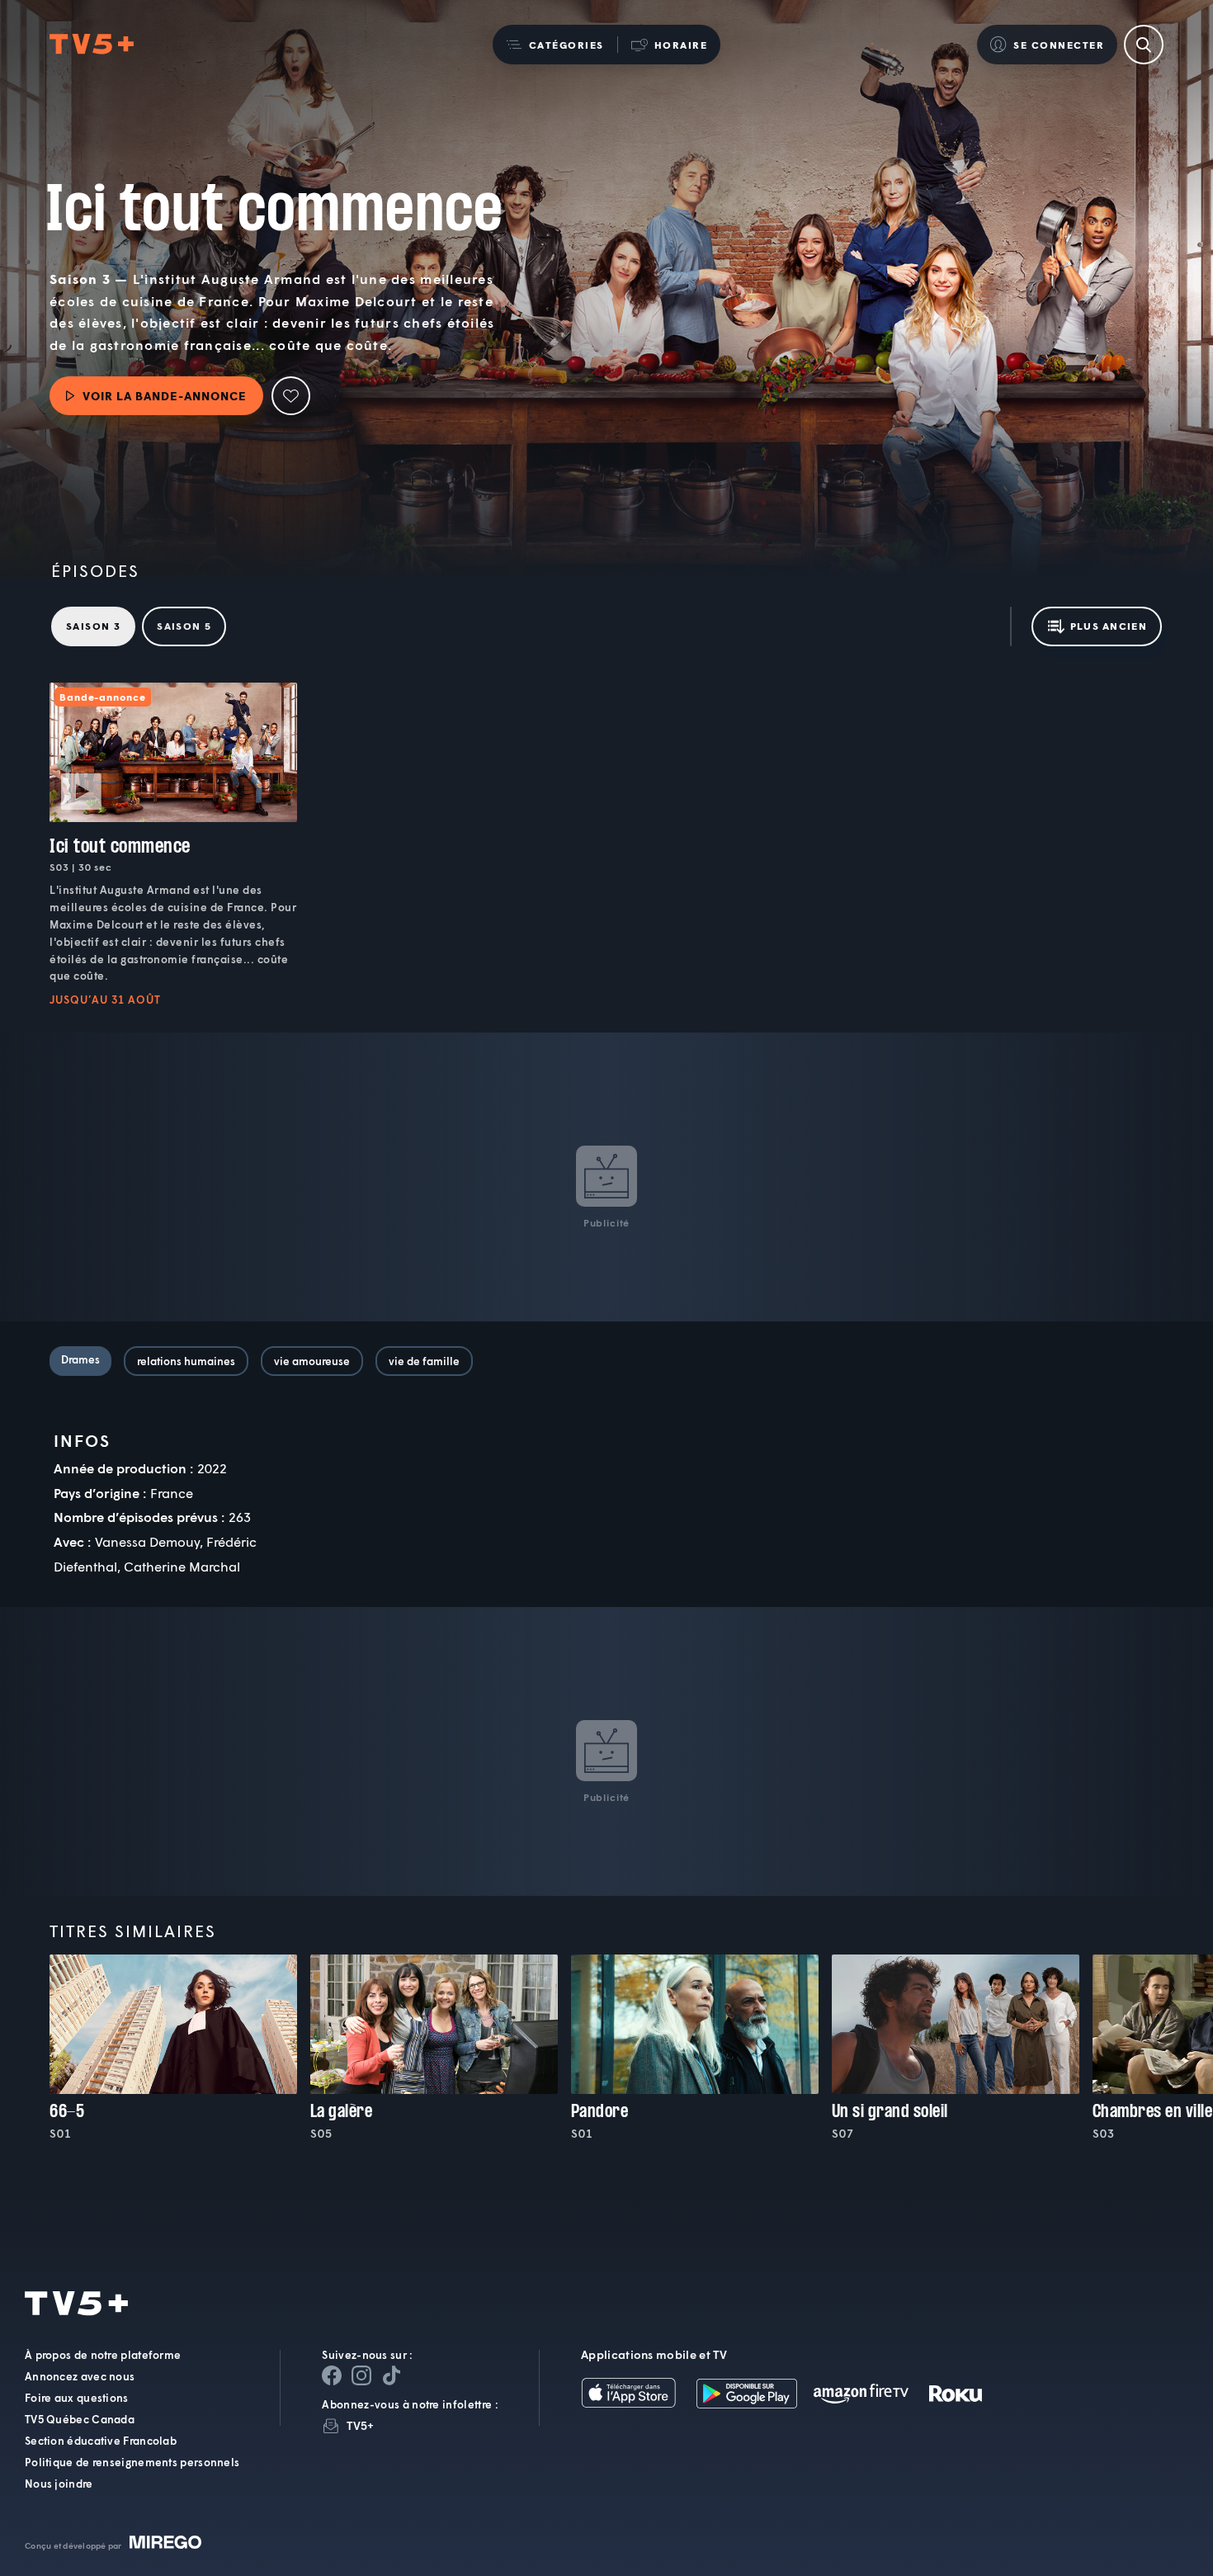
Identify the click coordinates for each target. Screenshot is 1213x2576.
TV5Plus (92, 45)
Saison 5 (184, 626)
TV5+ (360, 2425)
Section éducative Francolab (101, 2441)
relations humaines (186, 1361)
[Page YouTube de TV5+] (391, 2375)
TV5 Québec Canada (80, 2419)
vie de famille (424, 1361)
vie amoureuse (312, 1361)
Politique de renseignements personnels (132, 2462)
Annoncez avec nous (80, 2376)
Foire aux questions (77, 2398)
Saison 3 (93, 626)
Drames (80, 1359)
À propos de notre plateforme (103, 2355)
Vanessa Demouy (147, 1541)
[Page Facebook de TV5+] (332, 2375)
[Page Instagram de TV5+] (361, 2375)
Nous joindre (59, 2484)
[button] (555, 45)
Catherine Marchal (182, 1566)
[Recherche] (1144, 45)
